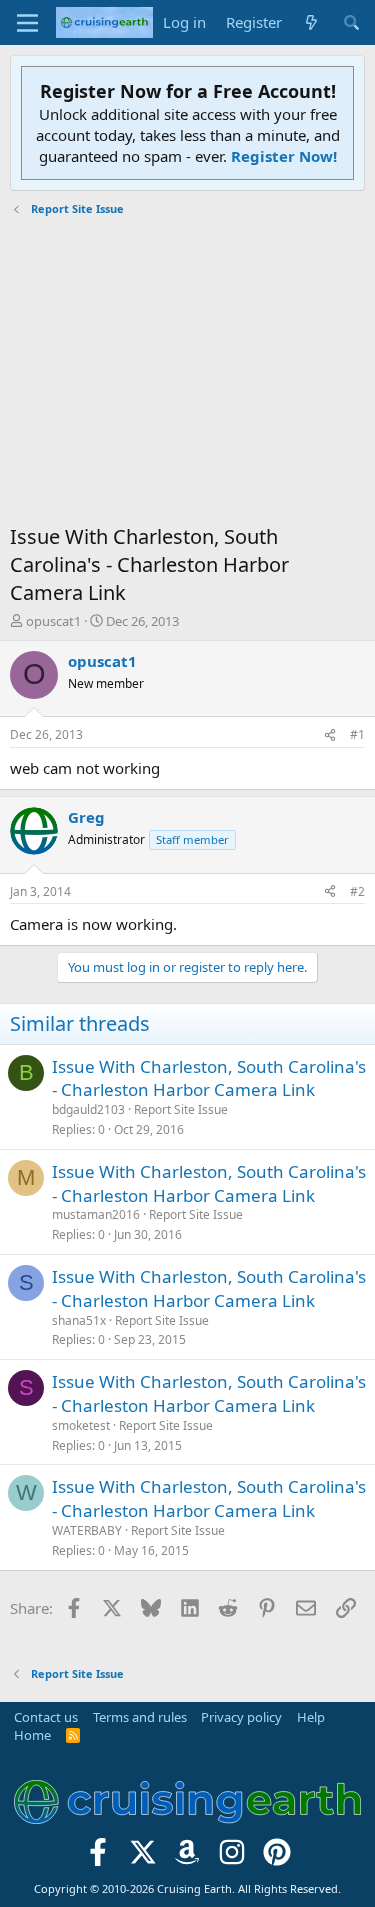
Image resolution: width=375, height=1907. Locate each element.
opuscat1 (53, 621)
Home (32, 1735)
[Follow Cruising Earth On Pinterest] (277, 1857)
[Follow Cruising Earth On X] (142, 1857)
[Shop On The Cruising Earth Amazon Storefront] (187, 1857)
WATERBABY (87, 1530)
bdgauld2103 (88, 1109)
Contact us (46, 1717)
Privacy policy (241, 1717)
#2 (357, 891)
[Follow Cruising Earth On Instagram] (232, 1857)
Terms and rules (140, 1717)
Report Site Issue (181, 1109)
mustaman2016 (96, 1214)
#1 (357, 734)
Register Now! (284, 156)
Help (311, 1717)
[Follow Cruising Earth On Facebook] (98, 1857)
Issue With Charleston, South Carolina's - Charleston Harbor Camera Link (209, 1078)
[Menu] (27, 23)
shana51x (79, 1320)
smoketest (81, 1425)
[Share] (330, 735)
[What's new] (311, 22)
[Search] (351, 22)
